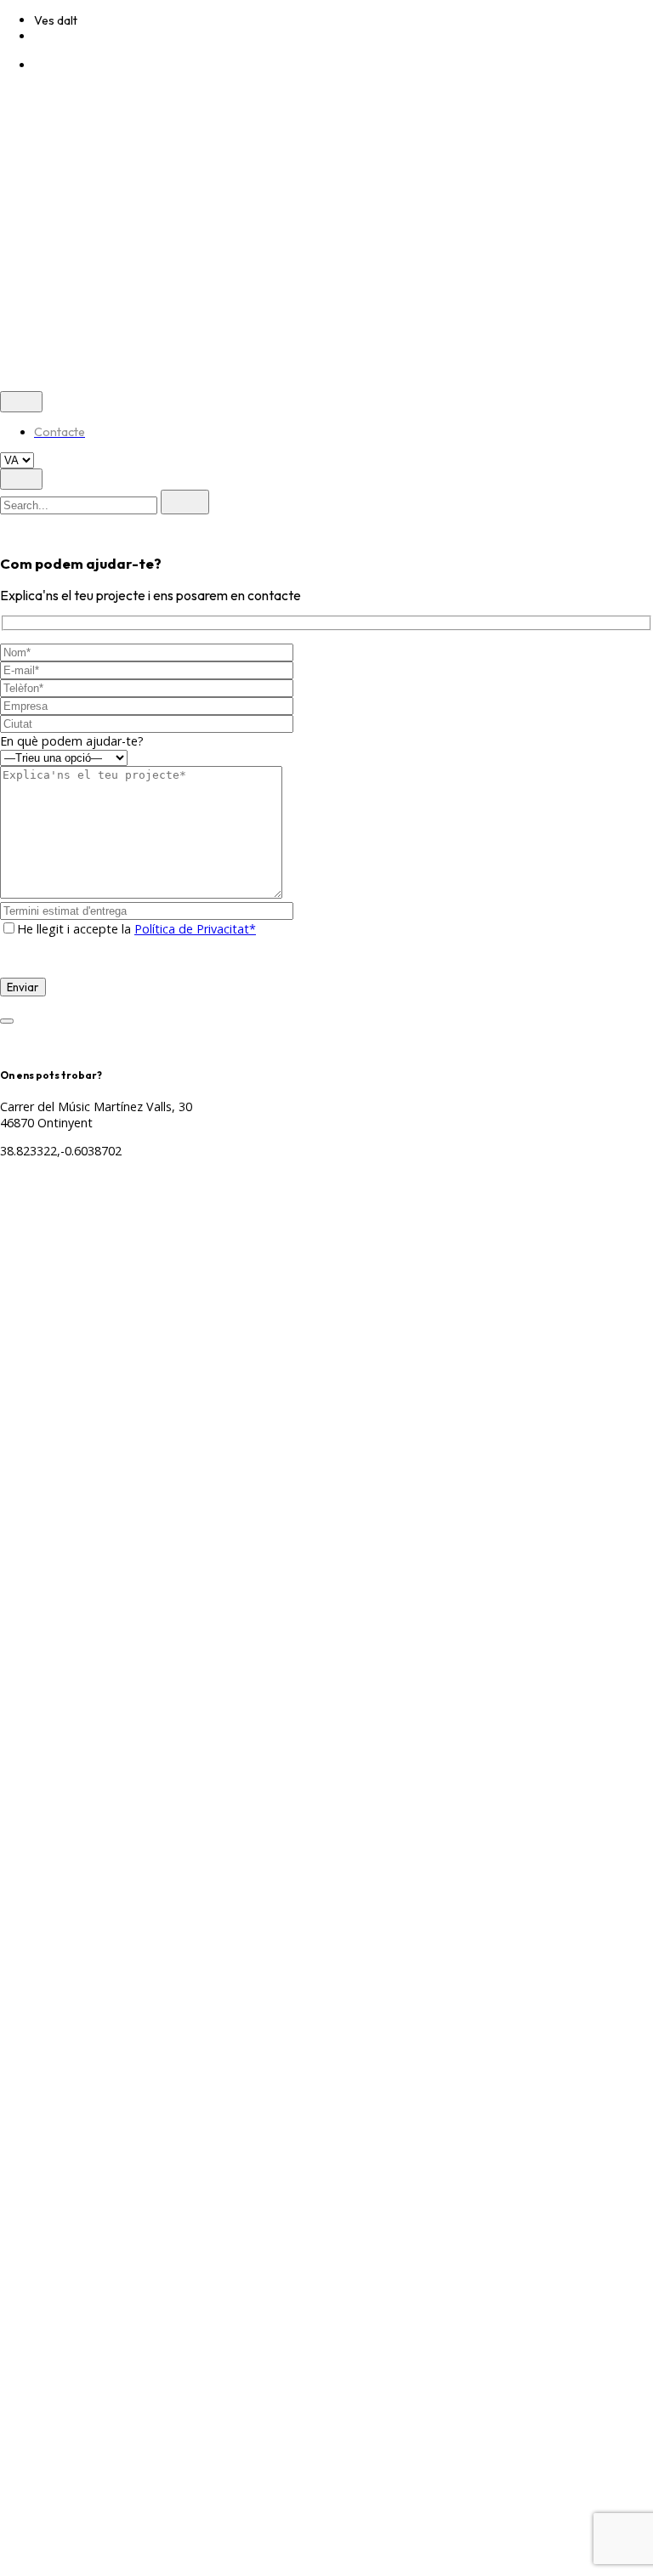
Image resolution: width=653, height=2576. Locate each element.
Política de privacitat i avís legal (88, 187)
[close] (21, 99)
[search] (185, 502)
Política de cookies (241, 187)
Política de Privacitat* (195, 929)
